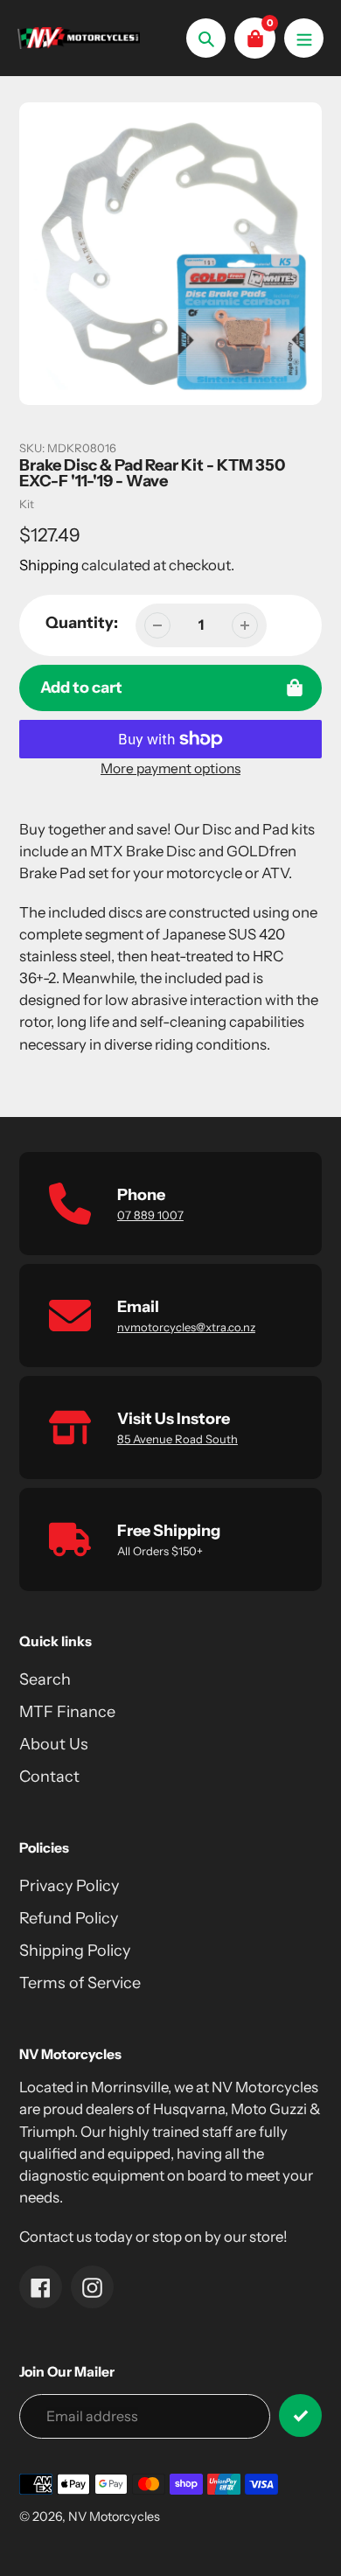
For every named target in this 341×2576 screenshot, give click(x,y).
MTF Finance (67, 1712)
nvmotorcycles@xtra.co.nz (186, 1327)
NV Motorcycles (114, 2517)
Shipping (49, 565)
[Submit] (300, 2415)
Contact (49, 1777)
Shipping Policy (75, 1951)
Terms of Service (80, 1983)
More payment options (170, 768)
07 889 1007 (150, 1215)
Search (45, 1679)
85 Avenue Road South (177, 1439)
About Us (54, 1744)
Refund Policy (69, 1918)
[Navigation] (304, 38)
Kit (27, 504)
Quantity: (82, 623)
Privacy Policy (69, 1886)
